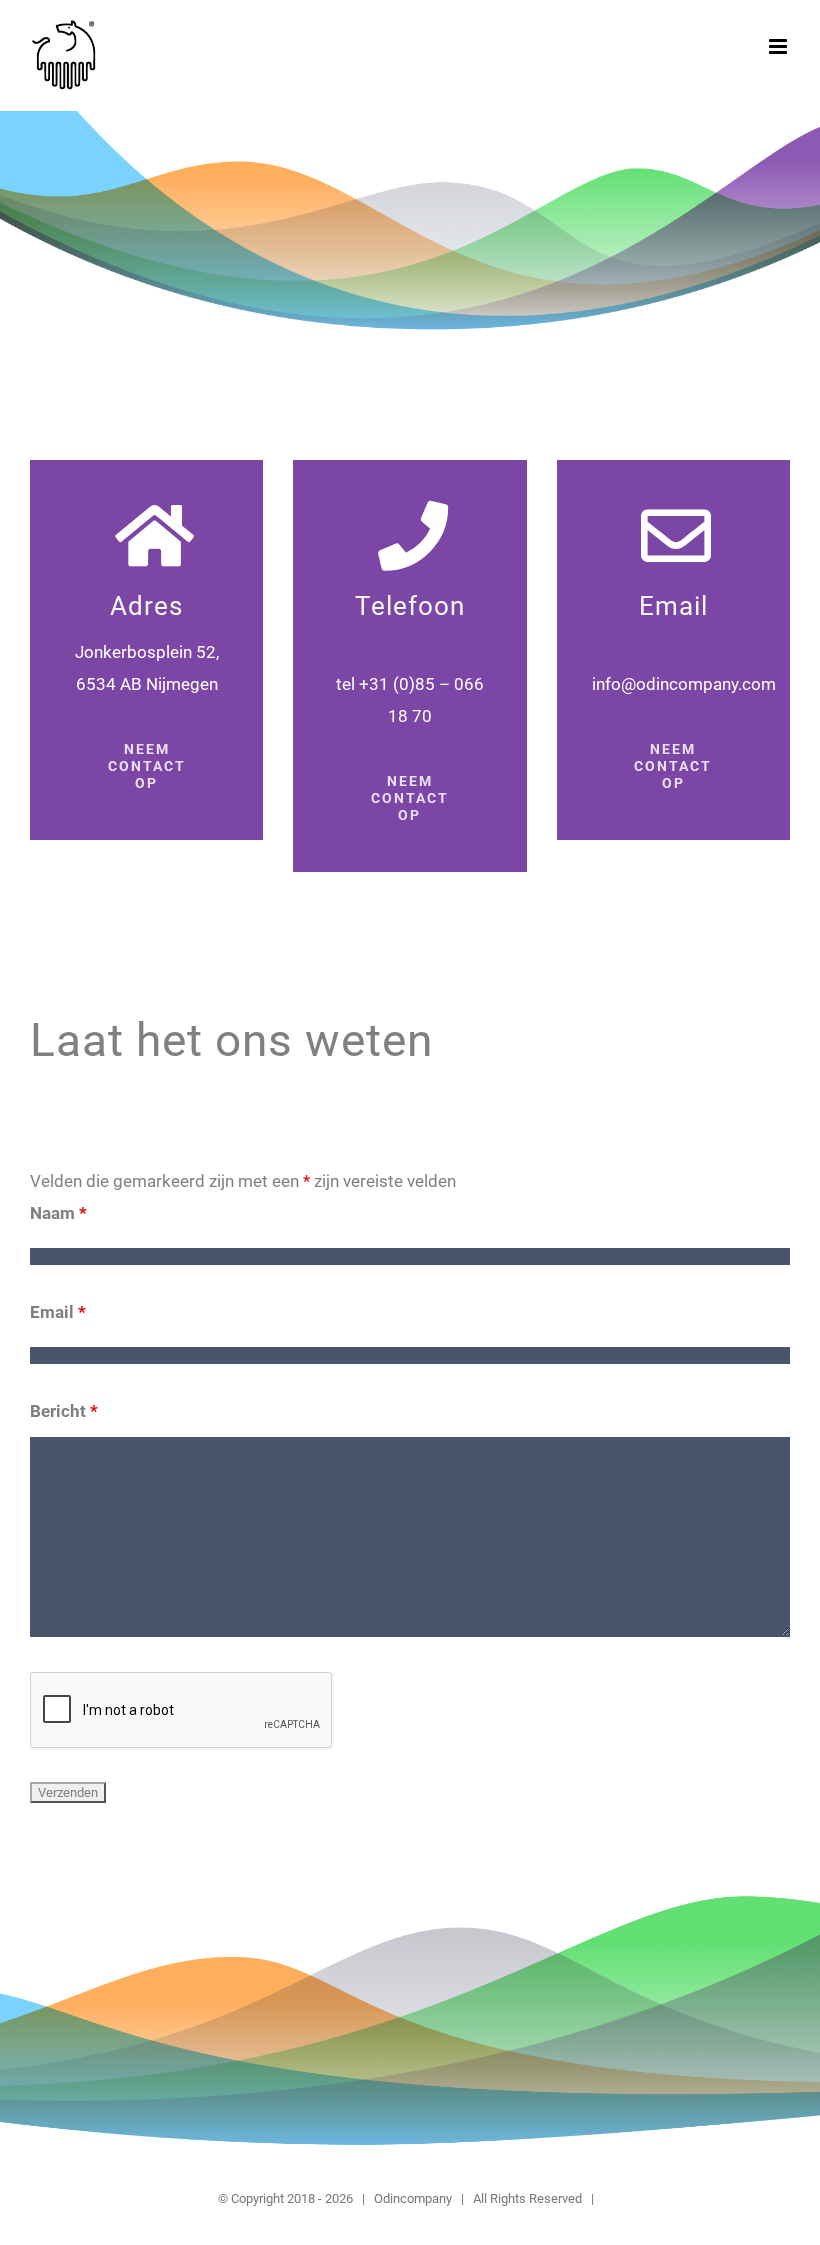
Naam (58, 1213)
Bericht (64, 1411)
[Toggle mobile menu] (779, 46)
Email (58, 1312)
